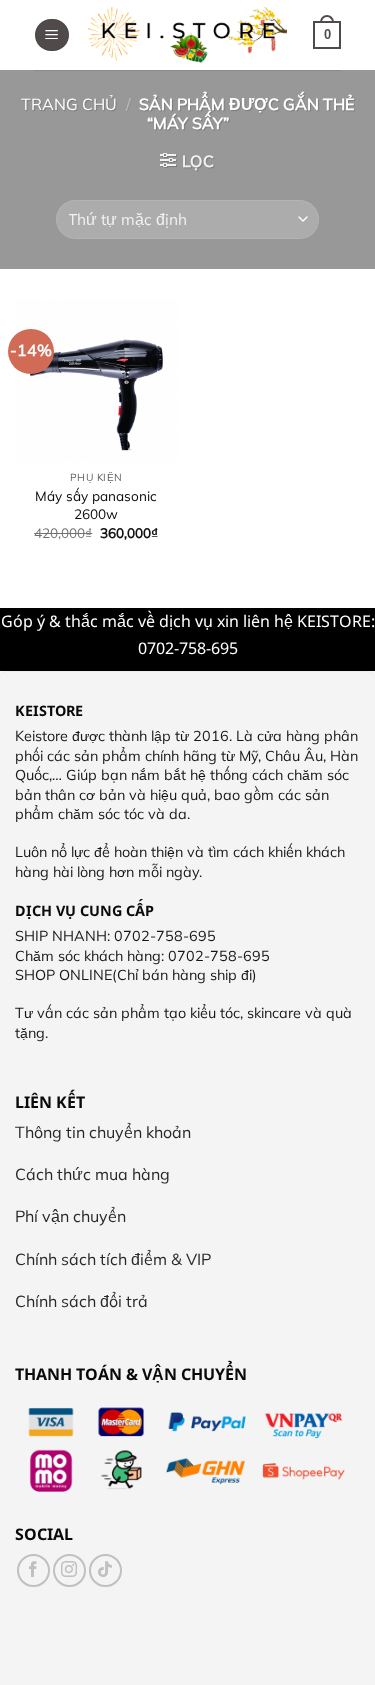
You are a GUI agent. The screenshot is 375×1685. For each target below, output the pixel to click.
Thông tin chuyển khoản (103, 1132)
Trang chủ (69, 104)
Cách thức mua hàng (92, 1174)
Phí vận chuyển (70, 1216)
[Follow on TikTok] (105, 1570)
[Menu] (51, 35)
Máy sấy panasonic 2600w (96, 504)
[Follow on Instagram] (69, 1570)
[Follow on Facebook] (33, 1570)
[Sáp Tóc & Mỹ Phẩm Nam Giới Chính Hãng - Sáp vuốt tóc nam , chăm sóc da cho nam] (188, 35)
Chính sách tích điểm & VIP (113, 1259)
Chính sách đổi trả (81, 1301)
